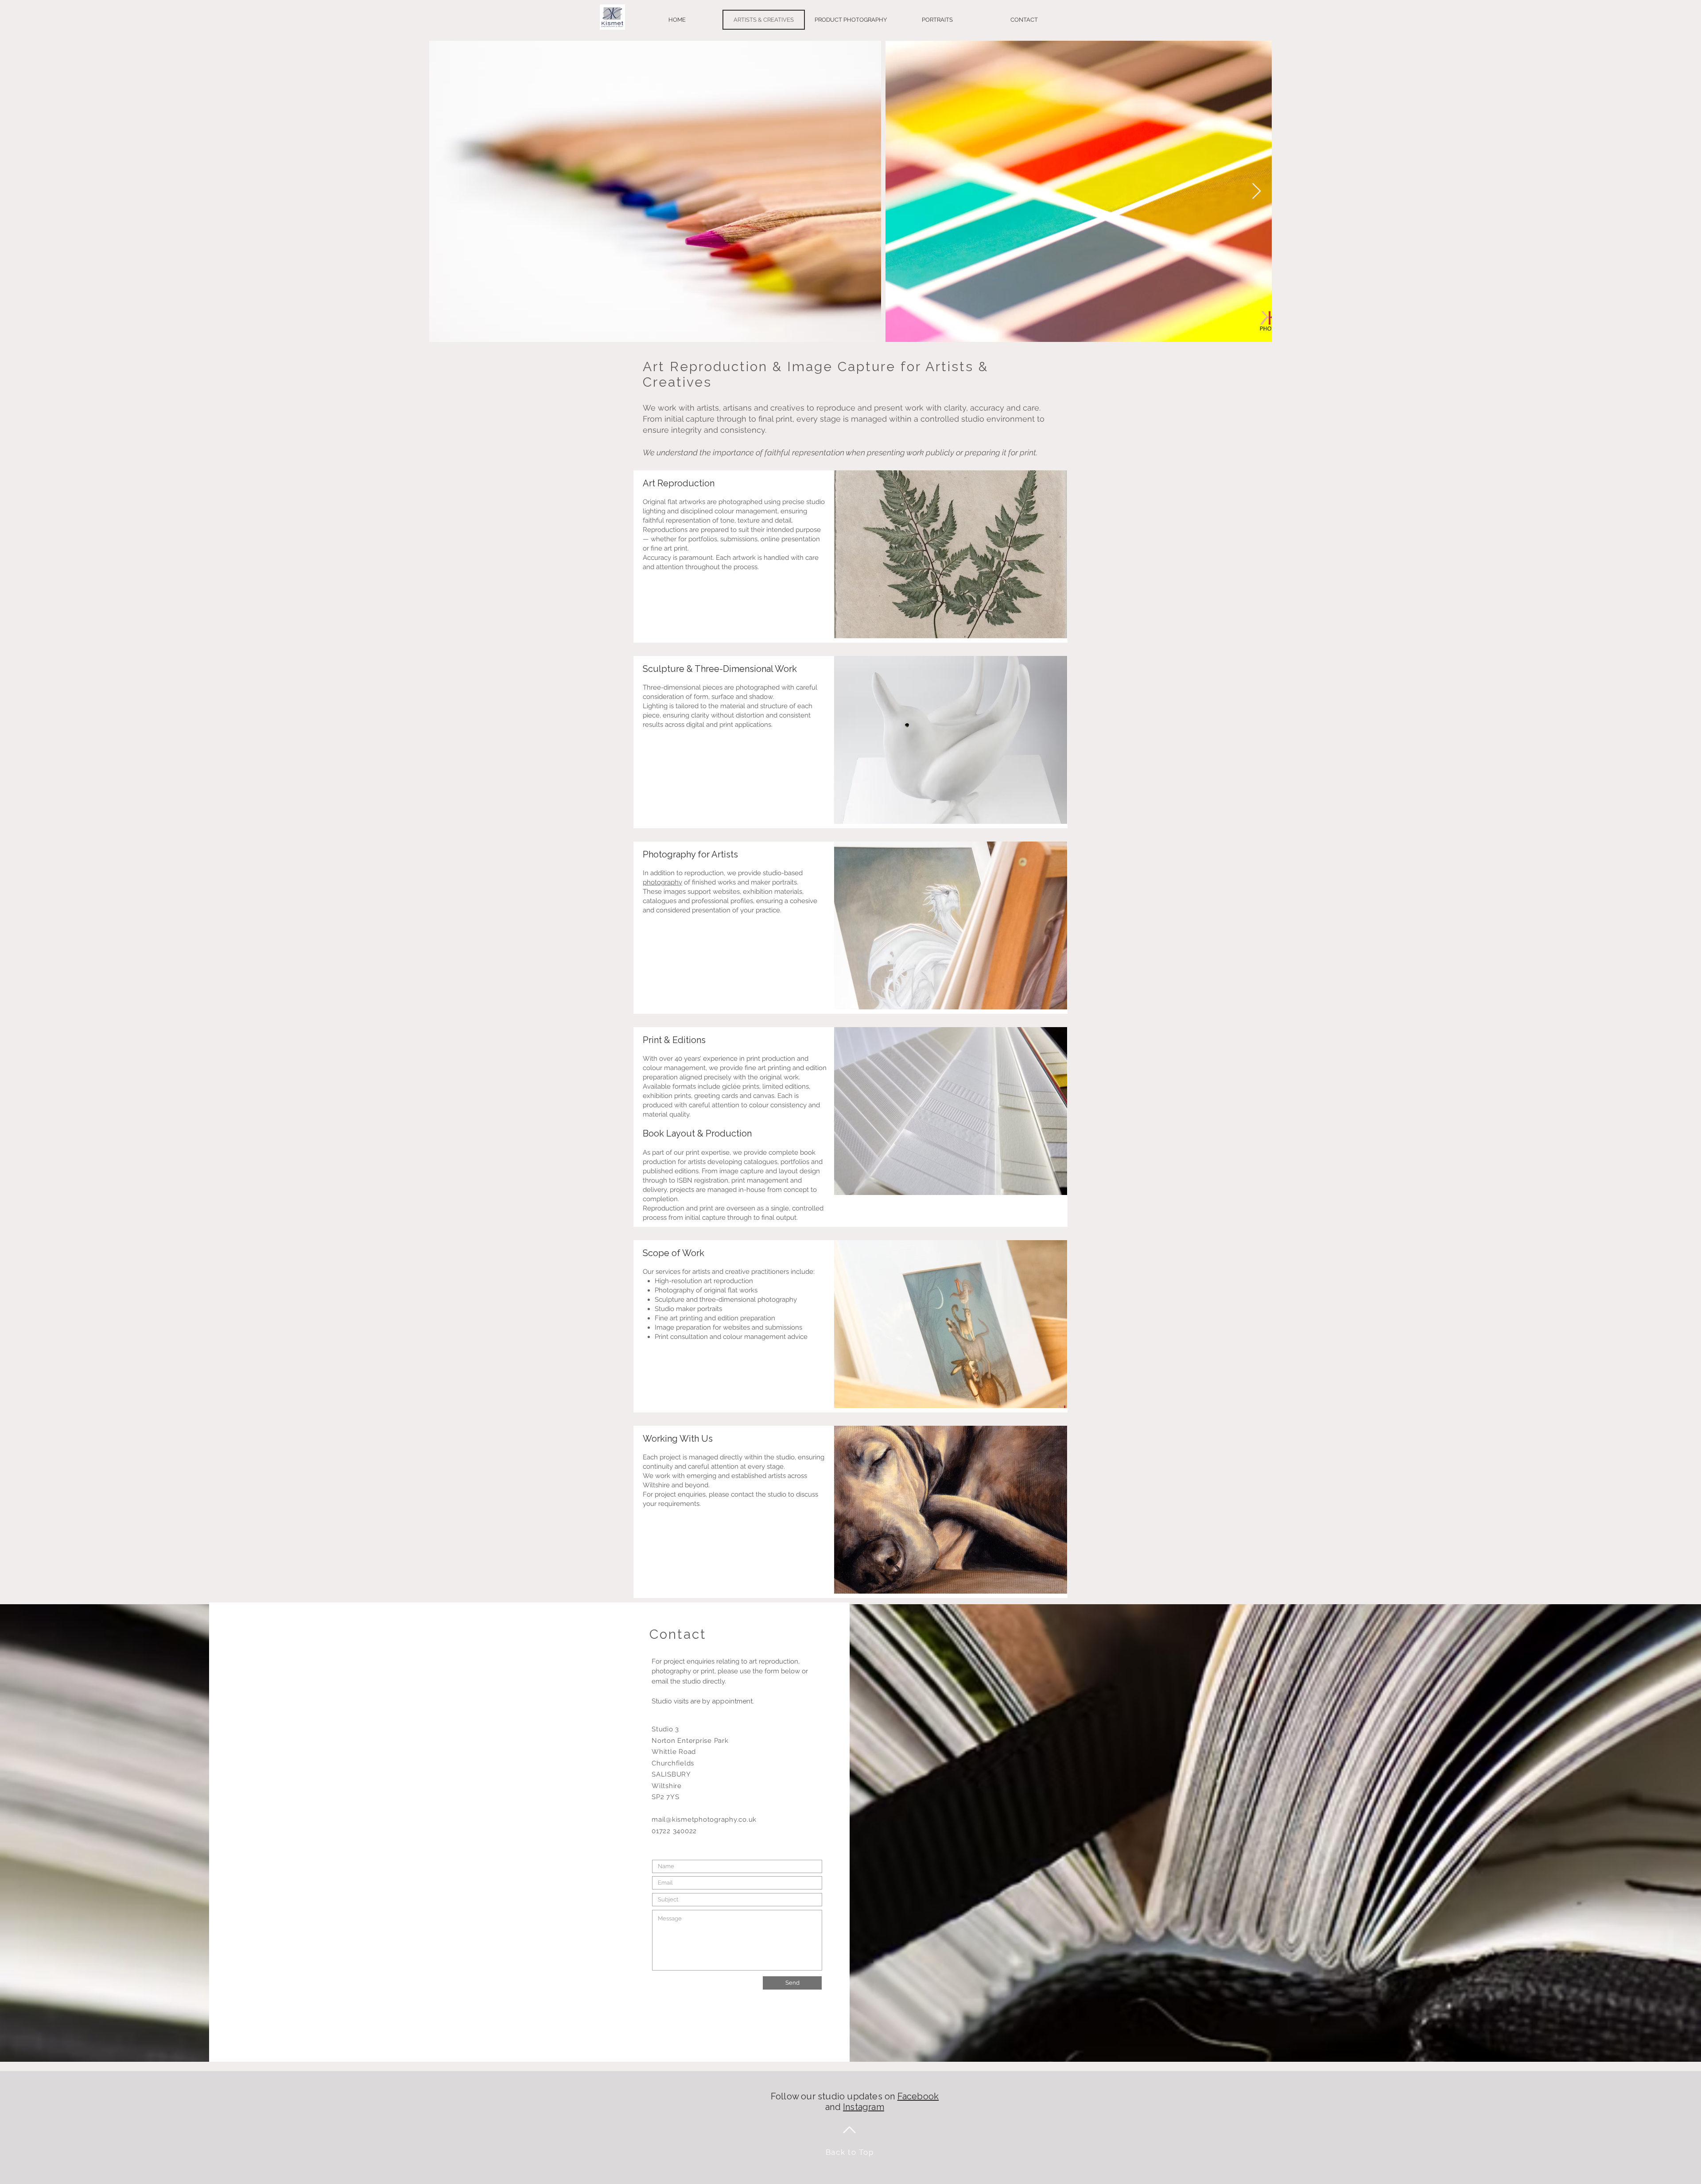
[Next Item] (1256, 192)
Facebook (918, 2096)
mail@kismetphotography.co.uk (704, 1819)
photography (662, 882)
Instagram (864, 2107)
